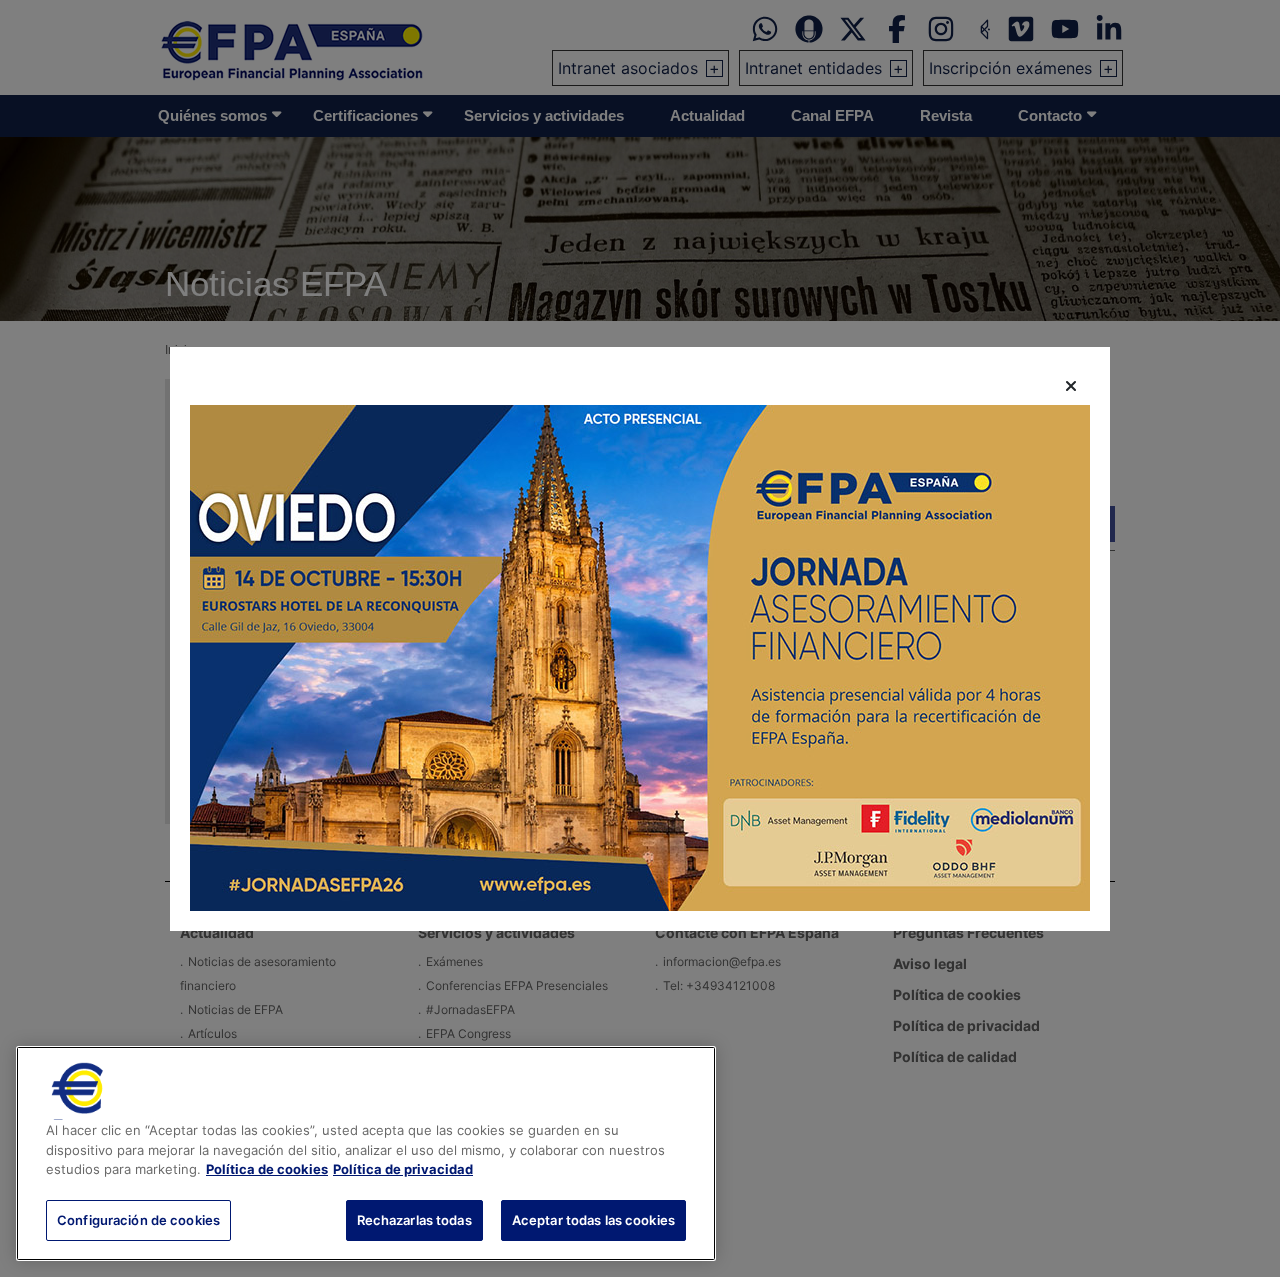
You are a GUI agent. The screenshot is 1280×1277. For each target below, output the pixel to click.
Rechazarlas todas (414, 1219)
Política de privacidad (403, 1169)
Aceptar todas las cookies (593, 1219)
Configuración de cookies (138, 1219)
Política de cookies (267, 1169)
